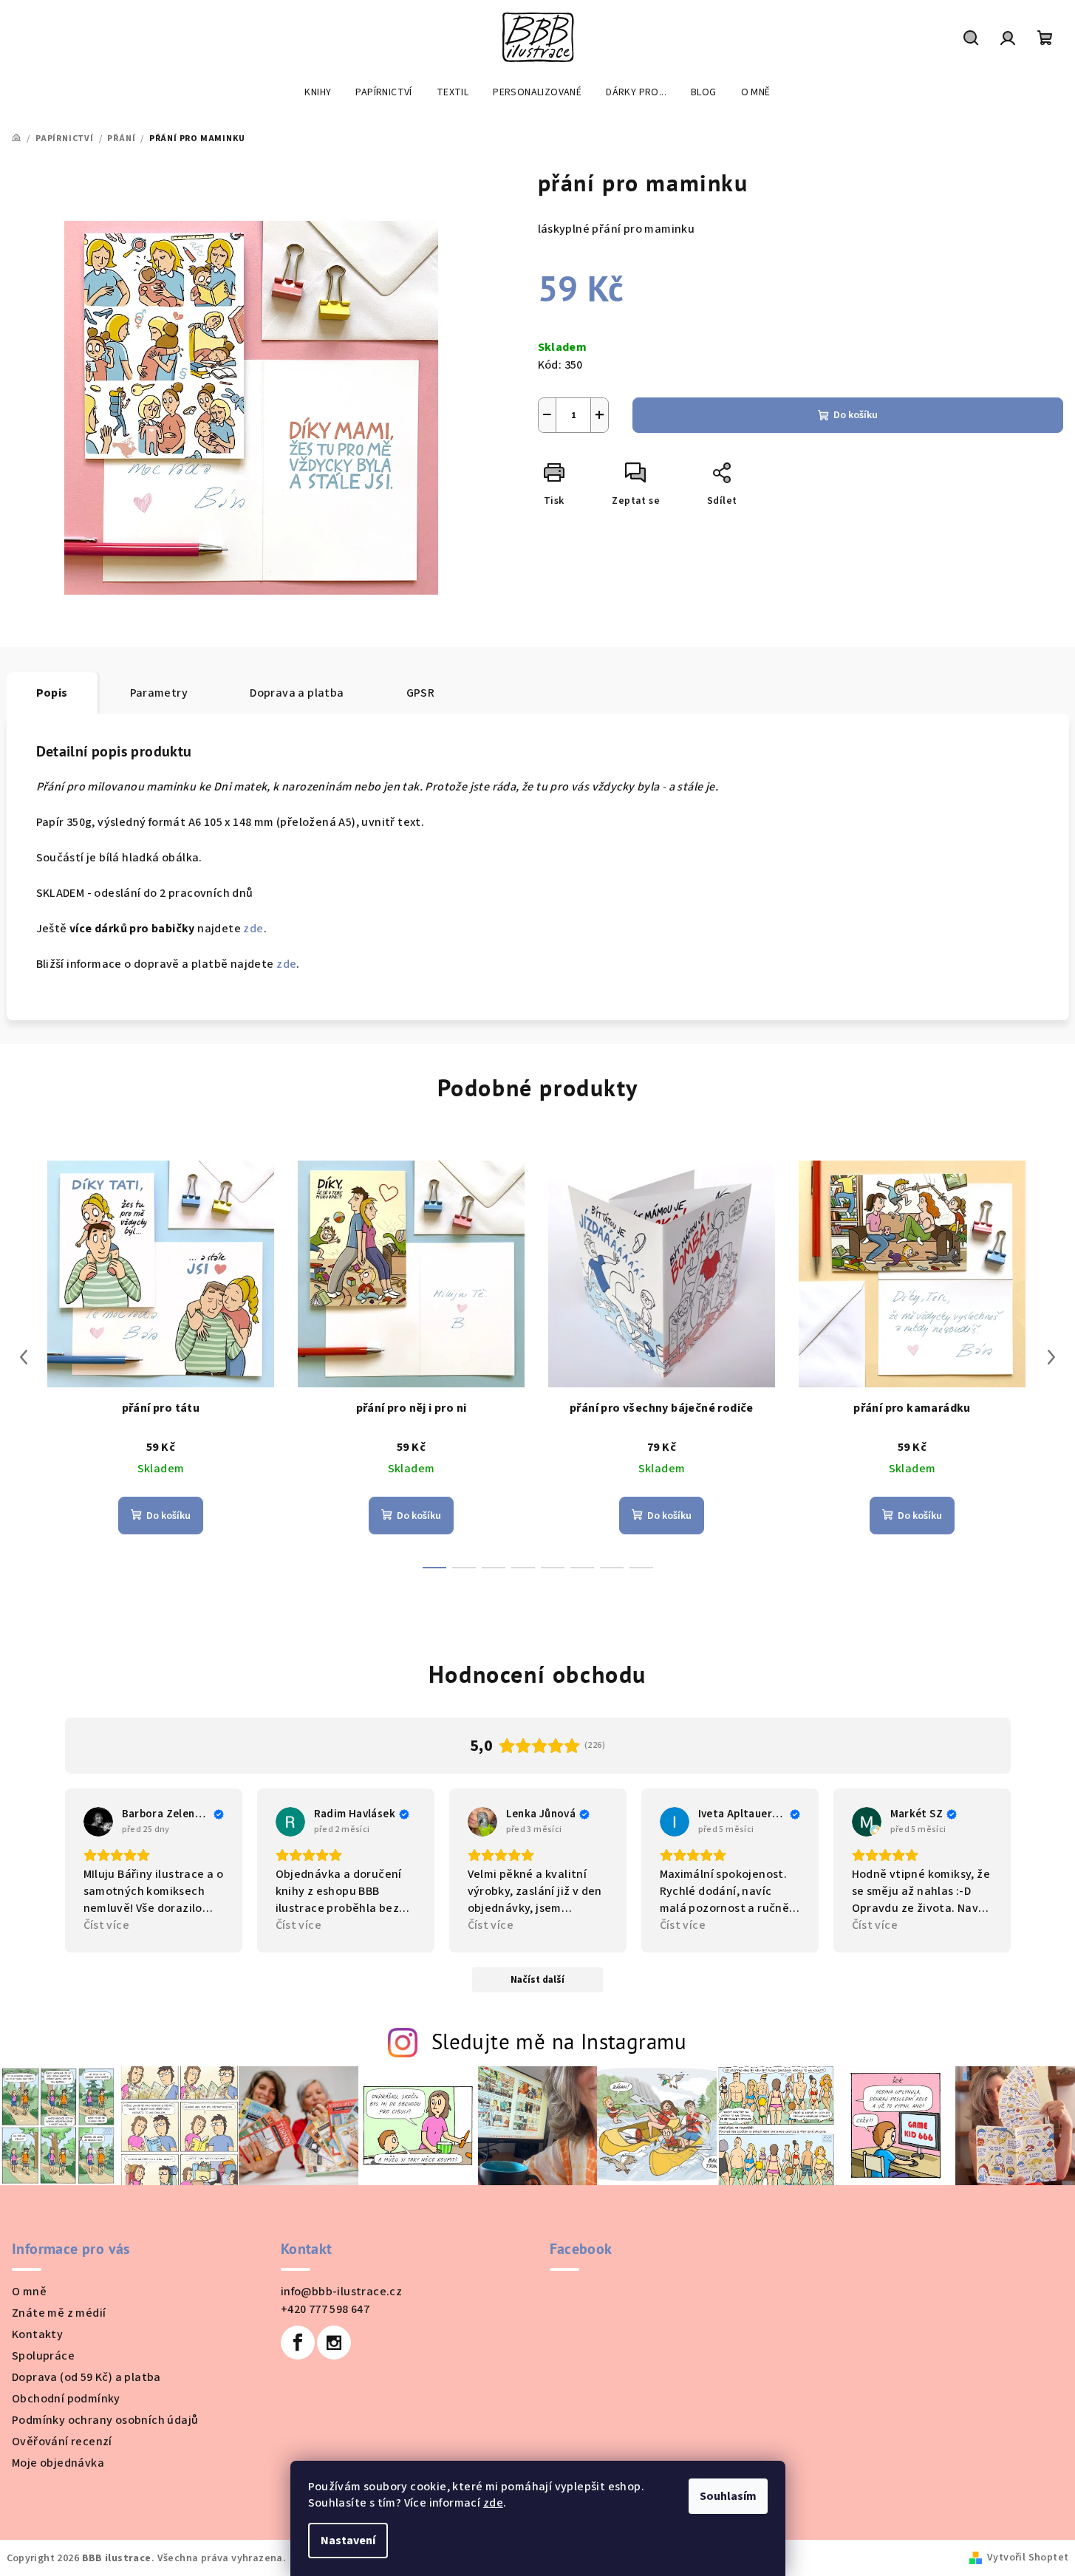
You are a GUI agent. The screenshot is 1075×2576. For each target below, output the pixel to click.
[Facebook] (298, 2343)
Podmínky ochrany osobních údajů (105, 2420)
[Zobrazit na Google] (98, 1822)
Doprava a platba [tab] (297, 693)
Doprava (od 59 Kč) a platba (86, 2377)
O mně (29, 2292)
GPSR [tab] (421, 693)
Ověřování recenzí (62, 2442)
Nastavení (348, 2541)
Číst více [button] (107, 1925)
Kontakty (37, 2334)
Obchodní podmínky (66, 2399)
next (1051, 1357)
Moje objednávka (58, 2463)
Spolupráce (43, 2356)
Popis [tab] (52, 693)
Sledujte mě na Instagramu (559, 2042)
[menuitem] (318, 92)
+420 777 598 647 (325, 2309)
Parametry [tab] (159, 693)
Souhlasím (728, 2496)
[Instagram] (334, 2343)
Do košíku (856, 415)
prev (24, 1357)
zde (493, 2503)
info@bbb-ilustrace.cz (341, 2292)
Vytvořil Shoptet (1028, 2558)
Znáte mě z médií (59, 2313)
